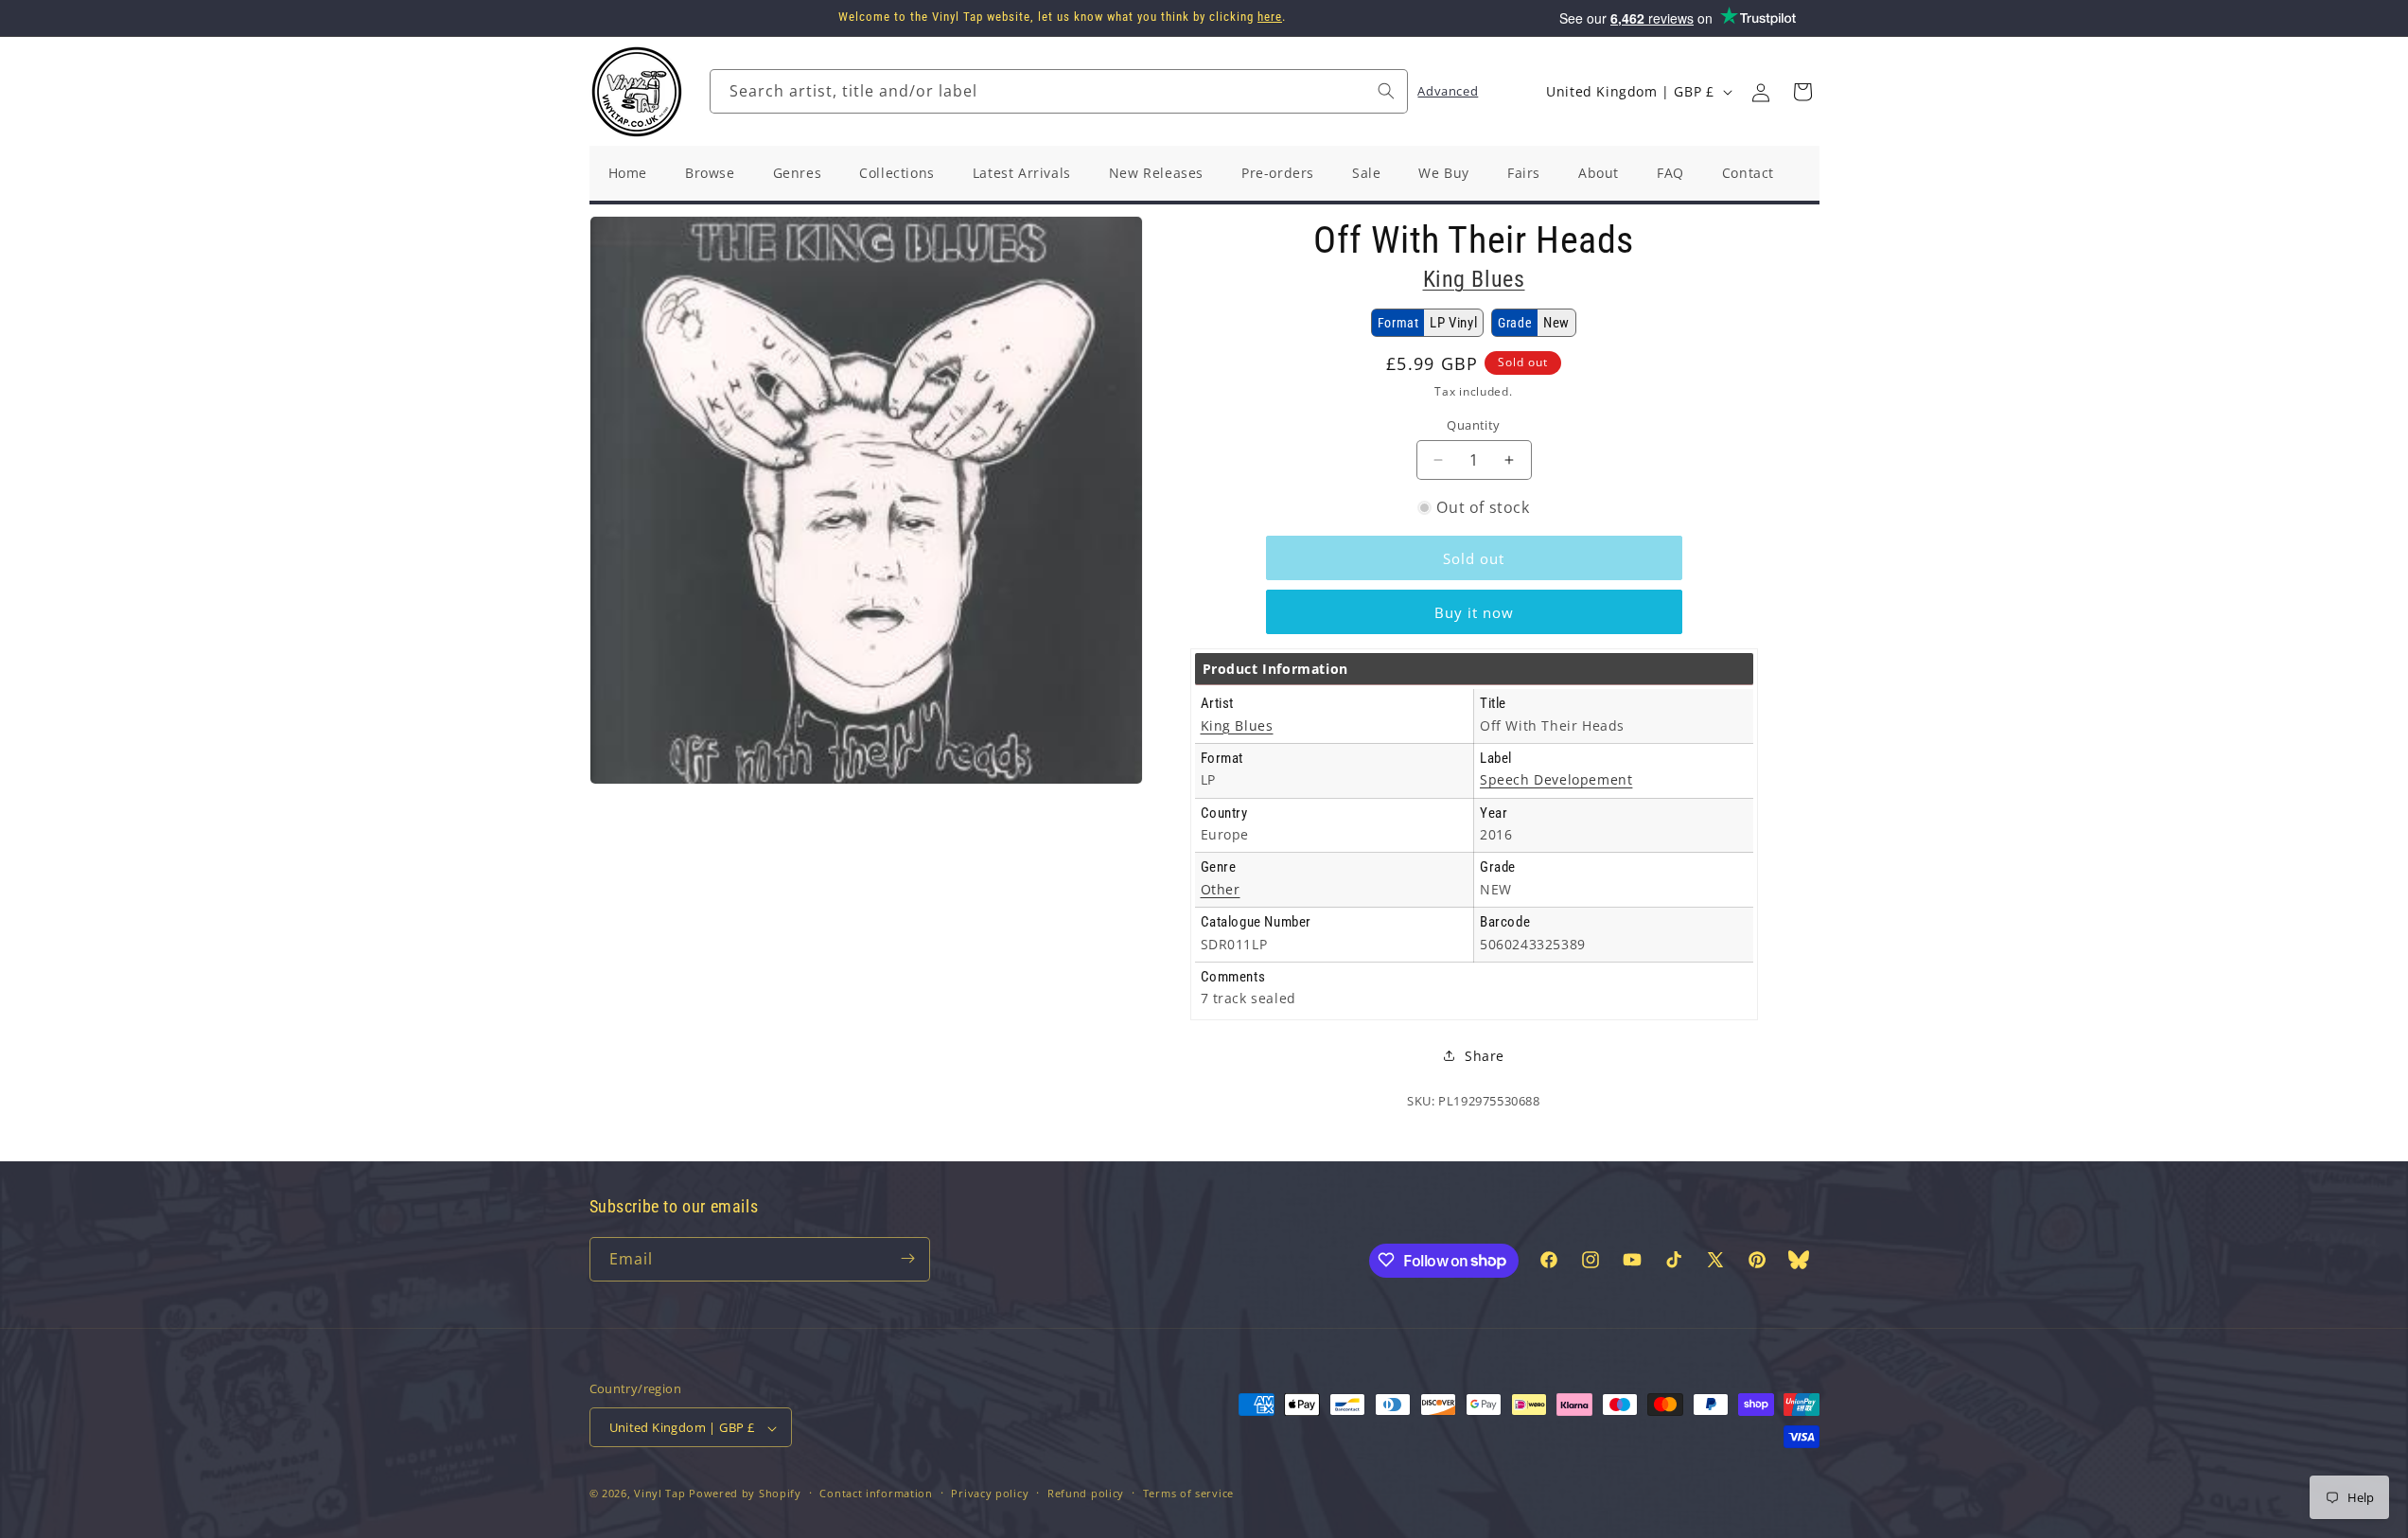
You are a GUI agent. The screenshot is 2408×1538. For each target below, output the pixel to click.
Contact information (876, 1493)
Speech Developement (1556, 779)
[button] (1802, 92)
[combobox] (1059, 91)
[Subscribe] (908, 1258)
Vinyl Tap (659, 1494)
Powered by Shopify (745, 1494)
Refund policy (1086, 1493)
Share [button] (1485, 1056)
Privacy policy (990, 1493)
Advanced (1448, 91)
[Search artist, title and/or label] (1386, 91)
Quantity (1473, 425)
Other (1221, 889)
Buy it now (1474, 612)
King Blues (1474, 279)
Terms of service (1188, 1493)
